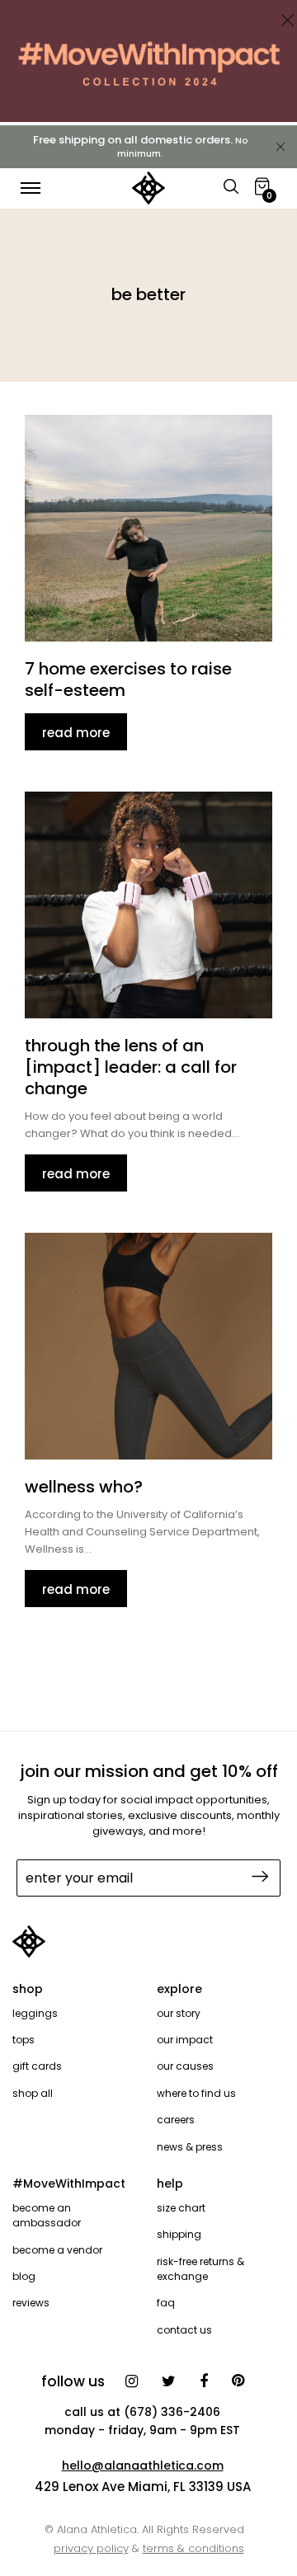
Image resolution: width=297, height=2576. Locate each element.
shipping (179, 2234)
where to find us (196, 2093)
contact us (184, 2330)
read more (76, 733)
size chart (181, 2208)
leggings (35, 2013)
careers (176, 2120)
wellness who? (84, 1487)
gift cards (37, 2066)
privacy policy (91, 2548)
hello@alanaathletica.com (143, 2466)
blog (24, 2276)
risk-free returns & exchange (200, 2269)
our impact (185, 2040)
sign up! (258, 1876)
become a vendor (57, 2250)
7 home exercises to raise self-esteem (128, 679)
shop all (33, 2093)
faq (166, 2303)
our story (179, 2013)
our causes (185, 2066)
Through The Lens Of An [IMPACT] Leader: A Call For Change (131, 1067)
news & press (190, 2147)
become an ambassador (47, 2215)
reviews (31, 2303)
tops (24, 2040)
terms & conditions (193, 2548)
